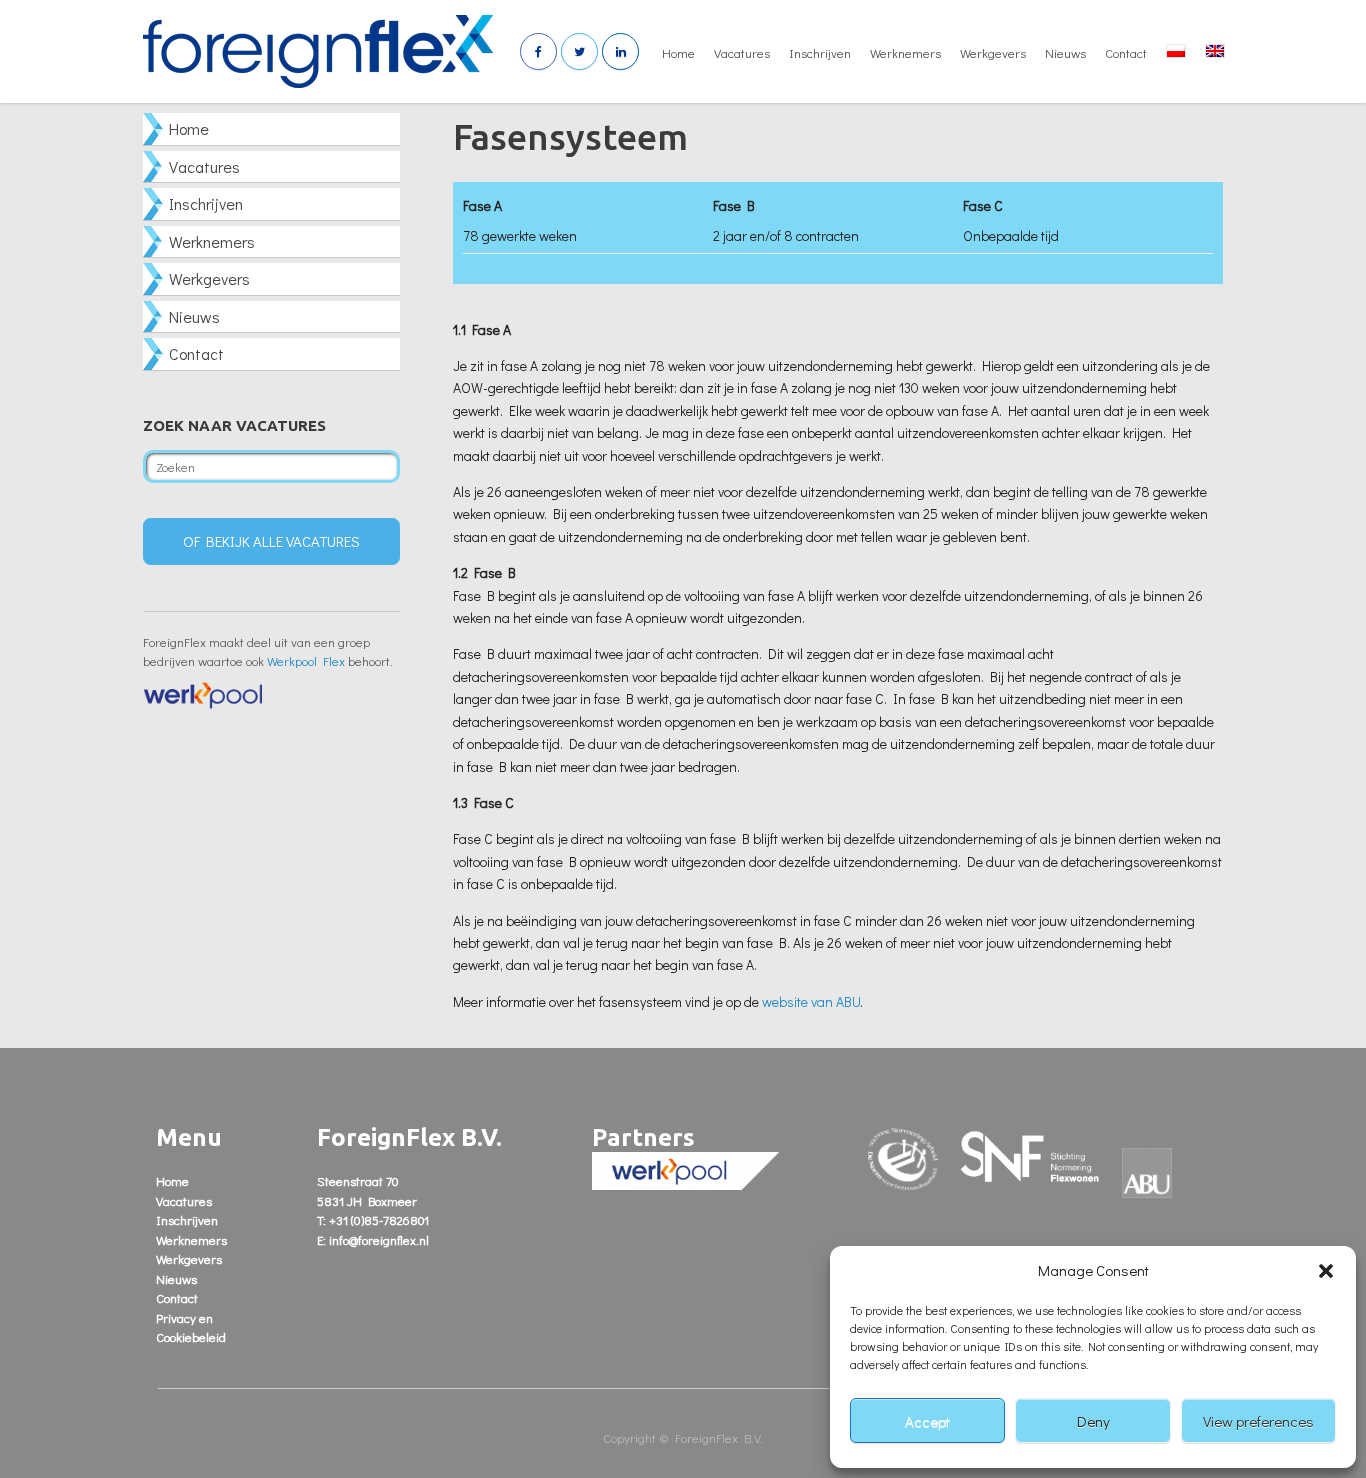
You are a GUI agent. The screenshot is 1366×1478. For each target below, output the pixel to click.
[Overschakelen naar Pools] (1176, 51)
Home (678, 52)
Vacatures (742, 52)
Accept (927, 1421)
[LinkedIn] (620, 51)
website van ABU (811, 1001)
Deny (1093, 1421)
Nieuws (1065, 52)
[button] (1326, 1271)
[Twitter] (579, 51)
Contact (1126, 52)
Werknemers (905, 52)
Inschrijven (820, 52)
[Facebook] (538, 51)
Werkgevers (993, 52)
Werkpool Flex (306, 660)
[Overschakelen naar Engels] (1215, 51)
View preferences (1258, 1421)
